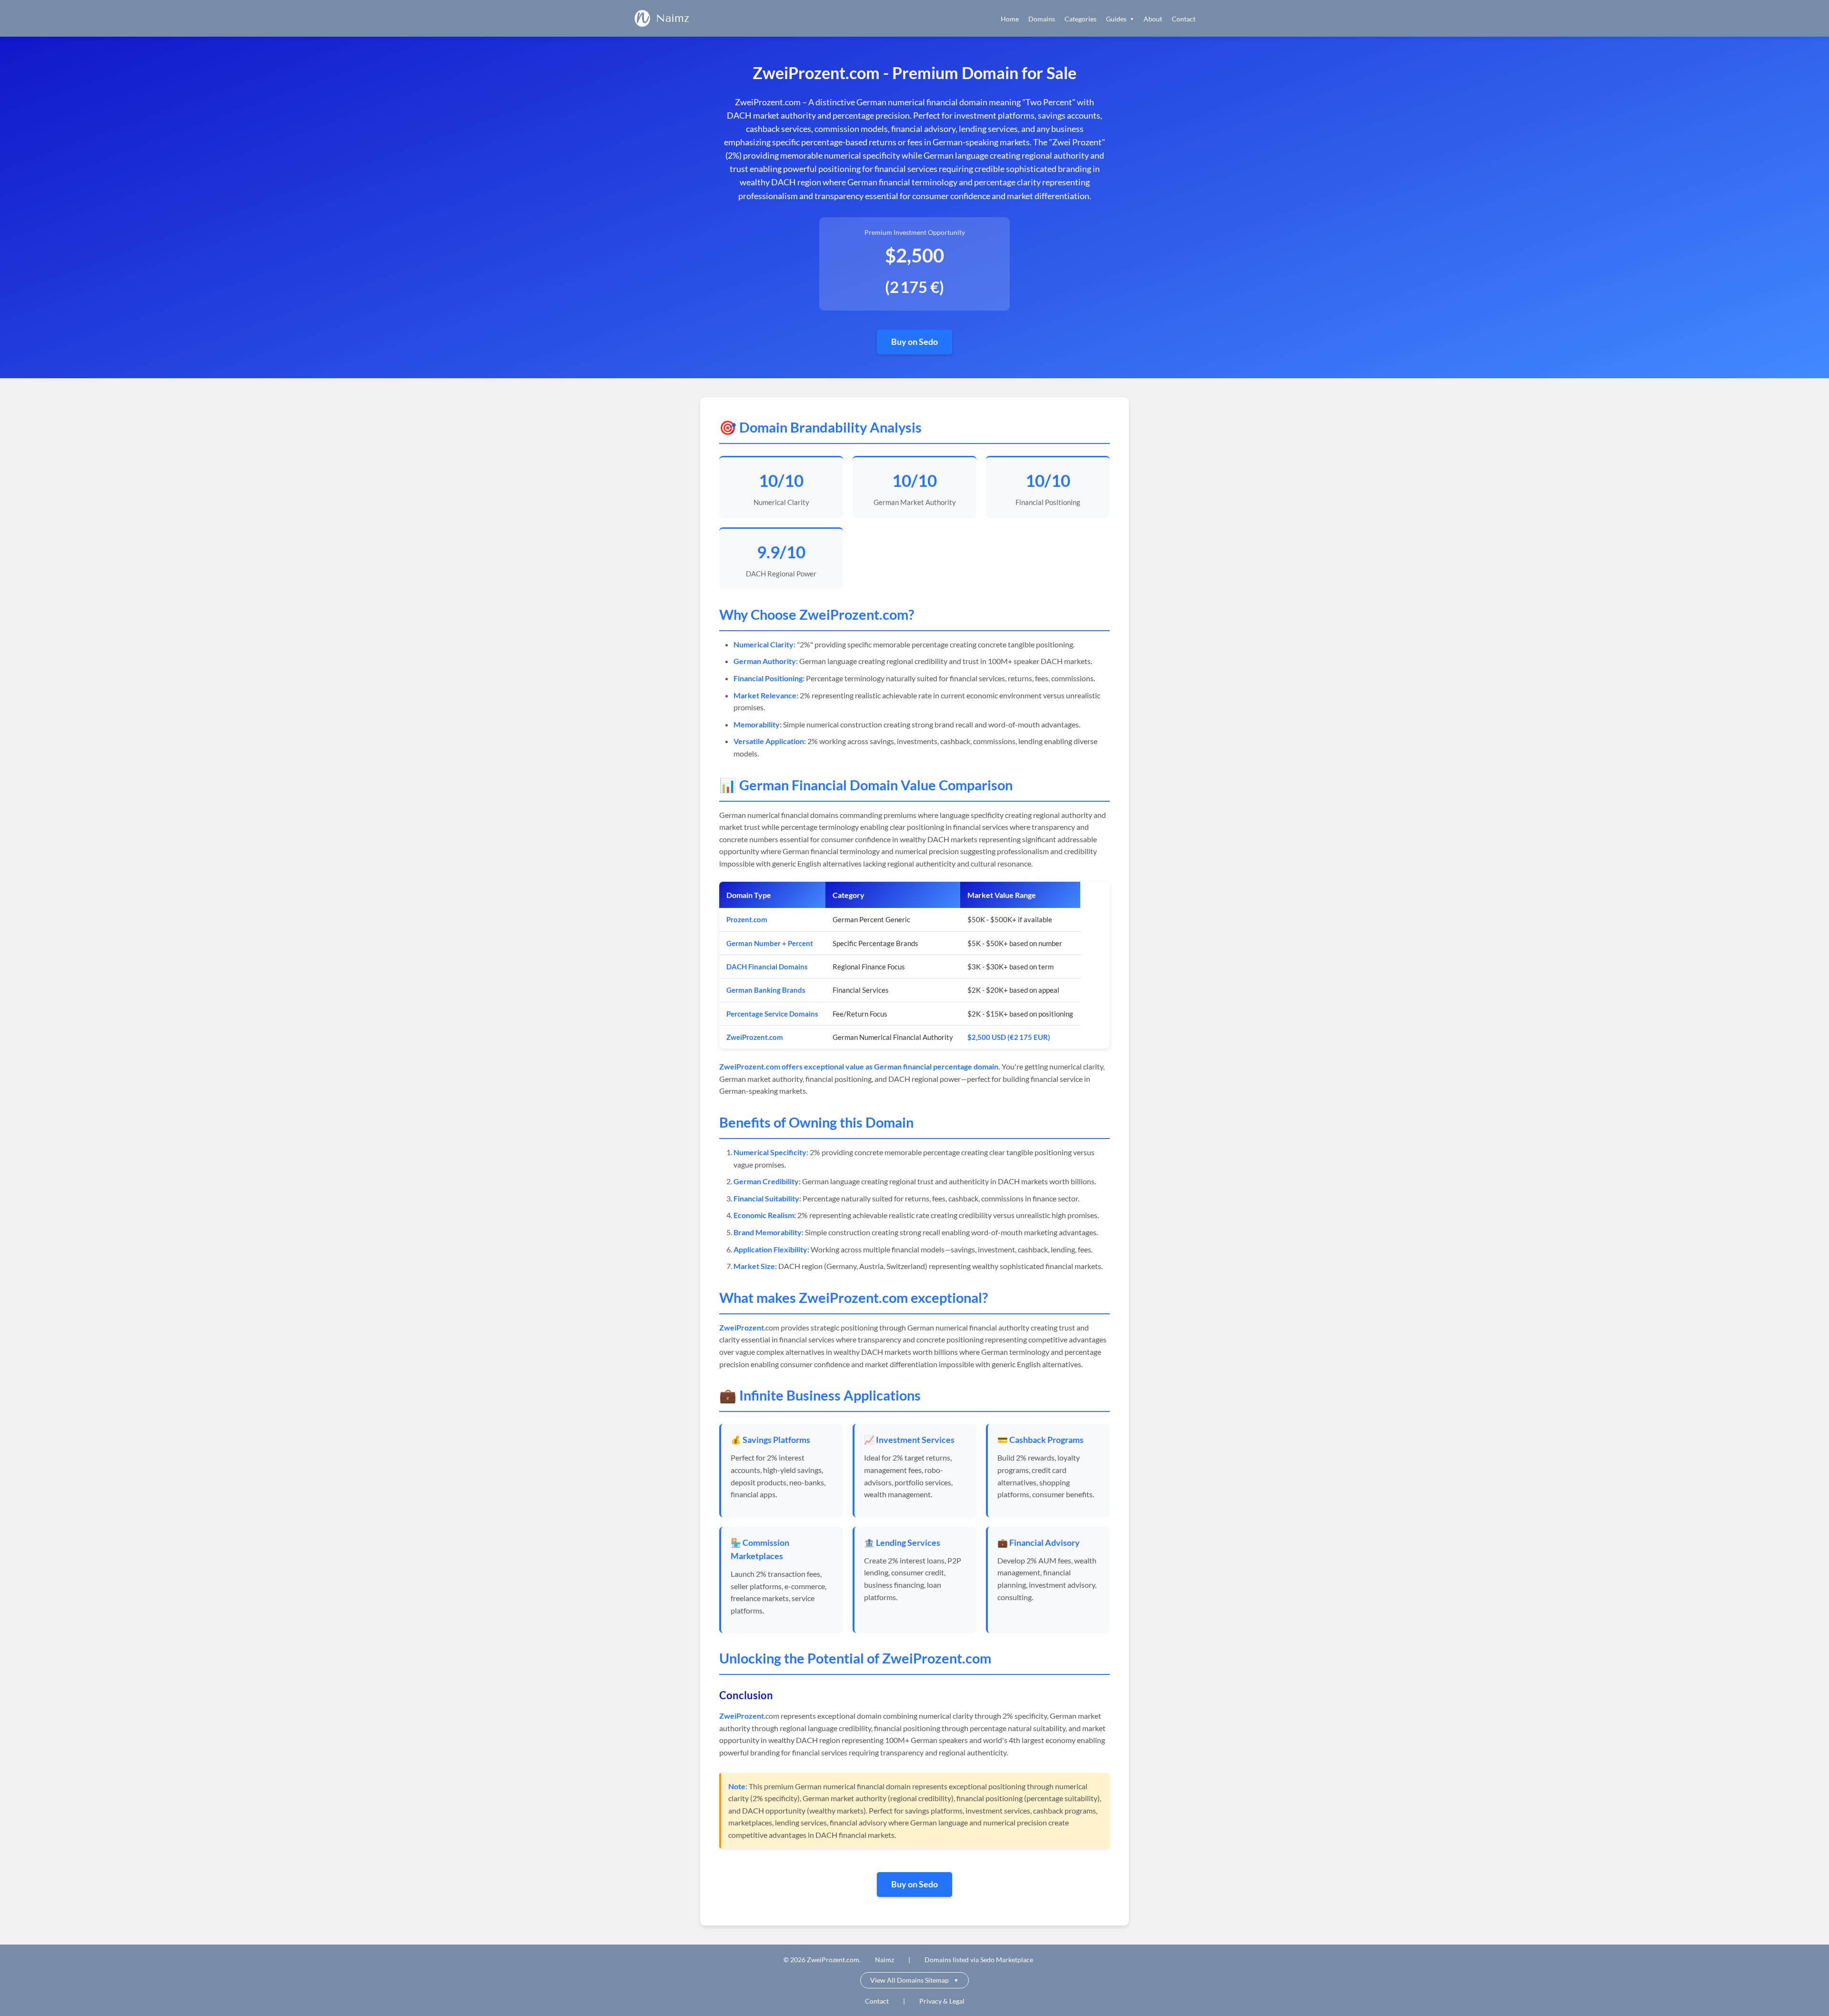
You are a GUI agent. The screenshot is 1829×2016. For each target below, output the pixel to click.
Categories (1080, 19)
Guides (1120, 19)
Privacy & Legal (942, 2001)
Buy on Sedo (914, 342)
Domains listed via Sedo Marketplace (979, 1960)
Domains (1042, 19)
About (1153, 19)
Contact (1184, 19)
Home (1010, 19)
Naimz (673, 18)
